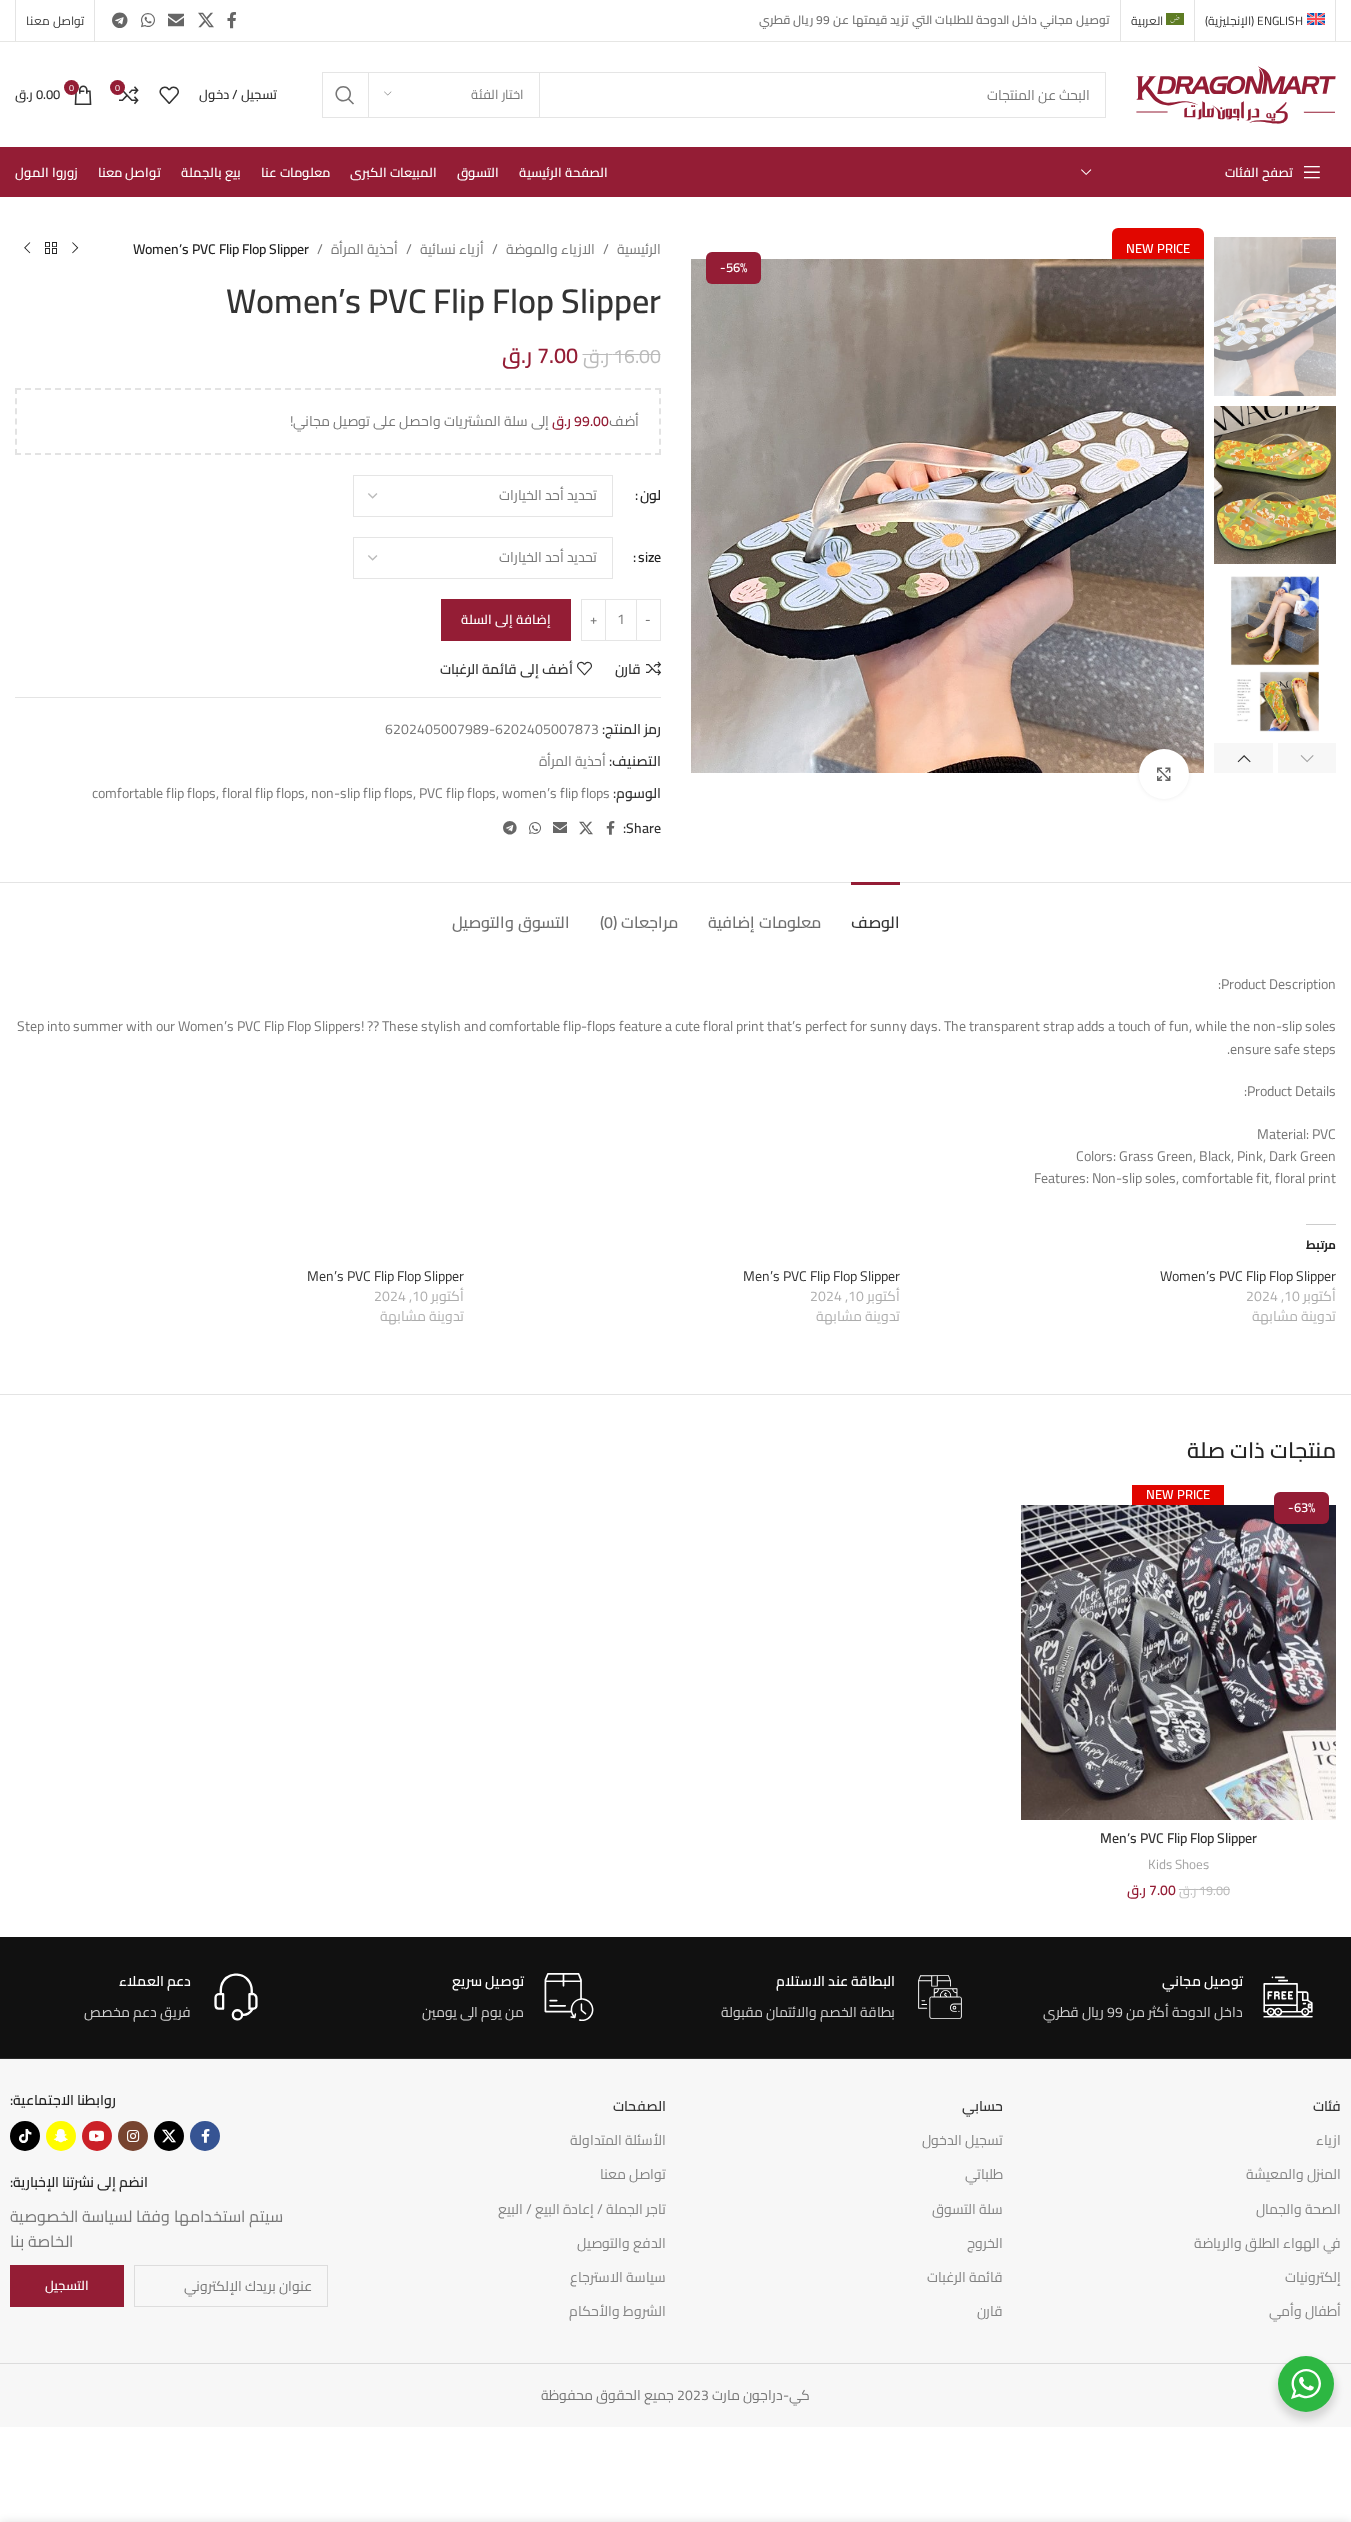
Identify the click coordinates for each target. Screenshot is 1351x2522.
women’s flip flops (556, 793)
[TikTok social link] (25, 2136)
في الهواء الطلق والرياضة (1267, 2243)
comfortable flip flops (154, 793)
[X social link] (205, 20)
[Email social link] (176, 20)
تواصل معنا (633, 2174)
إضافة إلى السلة (506, 619)
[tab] (875, 912)
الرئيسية (639, 249)
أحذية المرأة (364, 249)
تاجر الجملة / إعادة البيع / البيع (582, 2209)
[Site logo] (1236, 93)
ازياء (1328, 2140)
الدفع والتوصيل (621, 2243)
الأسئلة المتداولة (618, 2140)
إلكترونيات (1313, 2277)
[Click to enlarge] (1164, 774)
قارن (990, 2311)
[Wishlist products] (169, 95)
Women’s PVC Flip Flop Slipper (1248, 1276)
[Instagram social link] (133, 2136)
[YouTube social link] (97, 2136)
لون (650, 495)
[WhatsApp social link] (147, 20)
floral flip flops (263, 793)
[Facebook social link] (232, 20)
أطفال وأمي (1305, 2311)
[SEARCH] (345, 95)
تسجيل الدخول (962, 2140)
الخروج (985, 2243)
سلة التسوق (967, 2209)
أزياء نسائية (452, 249)
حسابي (982, 2106)
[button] (1307, 758)
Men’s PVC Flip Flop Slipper (821, 1276)
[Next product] (27, 249)
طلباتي (984, 2174)
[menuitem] (1265, 21)
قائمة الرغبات (965, 2277)
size (649, 557)
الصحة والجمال (1298, 2209)
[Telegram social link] (119, 20)
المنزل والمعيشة (1293, 2174)
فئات (1327, 2106)
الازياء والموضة (550, 249)
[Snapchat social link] (61, 2136)
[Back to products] (51, 249)
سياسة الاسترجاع (618, 2277)
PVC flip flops (457, 793)
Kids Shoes (1178, 1864)
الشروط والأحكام (617, 2311)
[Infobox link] (1178, 1997)
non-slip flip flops (362, 793)
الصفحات (639, 2106)
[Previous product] (75, 249)
